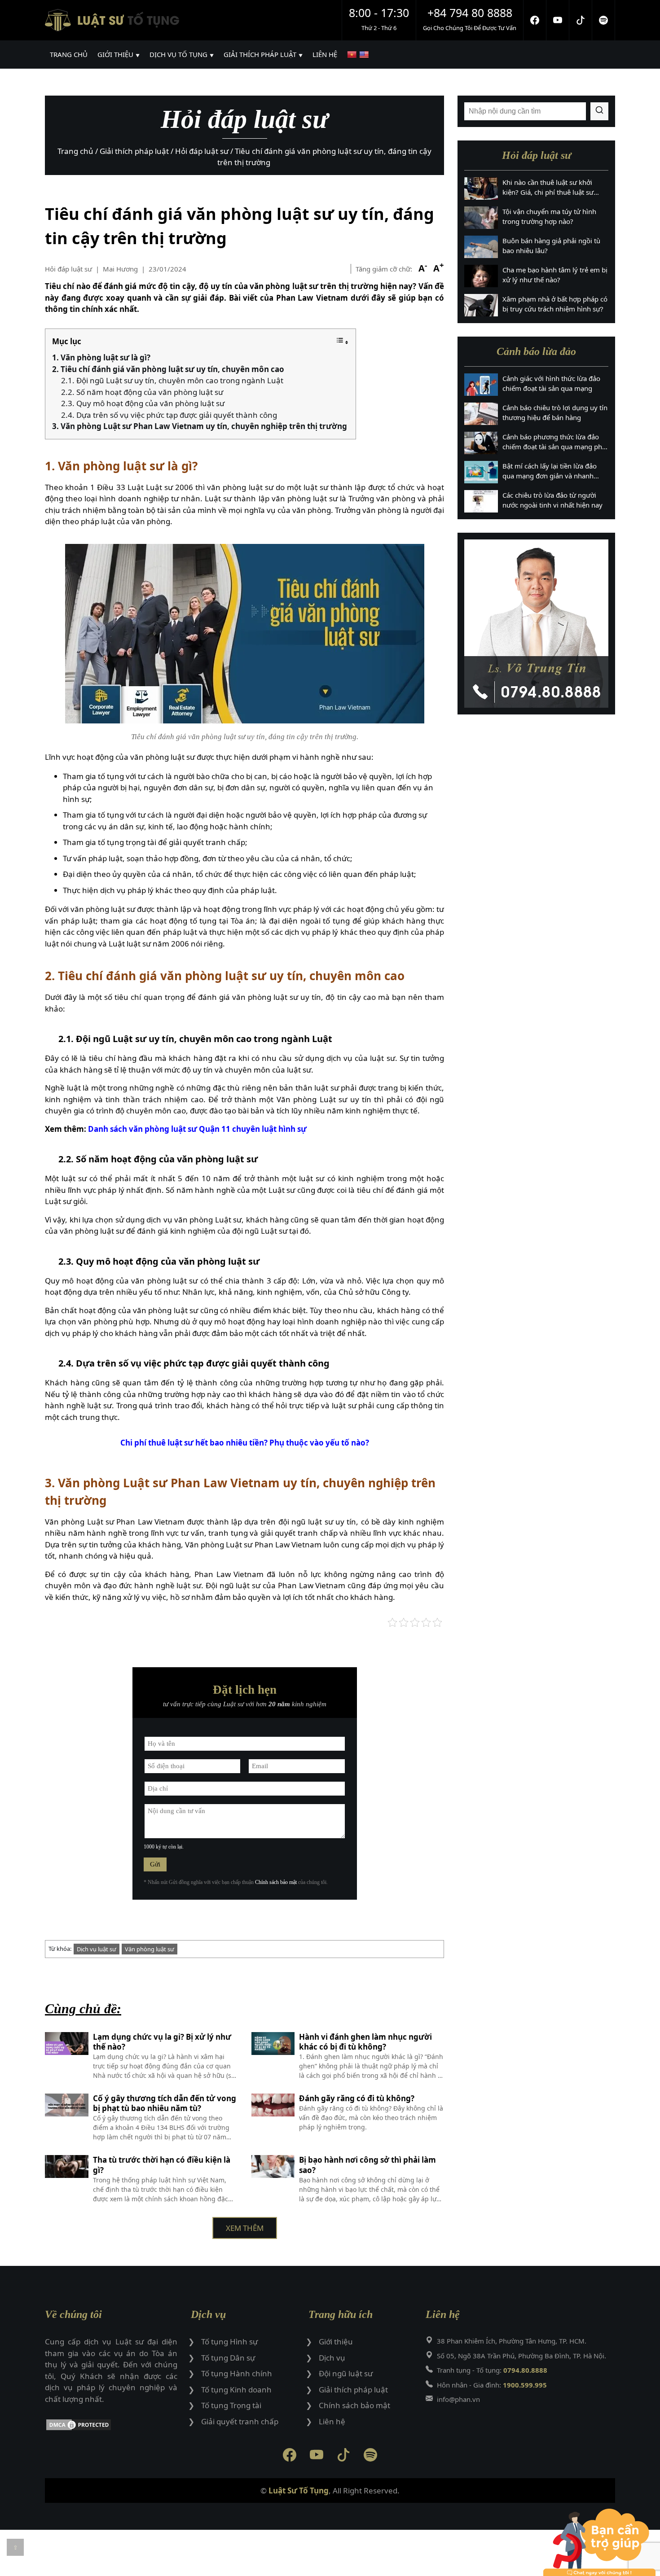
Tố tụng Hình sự (229, 2342)
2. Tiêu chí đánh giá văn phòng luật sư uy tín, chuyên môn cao (168, 369)
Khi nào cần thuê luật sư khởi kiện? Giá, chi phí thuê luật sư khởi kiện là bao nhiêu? (548, 188)
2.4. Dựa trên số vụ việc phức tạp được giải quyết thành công (169, 415)
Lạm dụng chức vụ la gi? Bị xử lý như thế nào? (162, 2042)
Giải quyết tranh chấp (240, 2421)
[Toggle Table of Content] (342, 342)
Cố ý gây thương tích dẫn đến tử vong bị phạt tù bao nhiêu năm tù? (165, 2103)
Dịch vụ (332, 2358)
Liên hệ (332, 2421)
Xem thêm (245, 2228)
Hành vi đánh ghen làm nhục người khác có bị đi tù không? (365, 2042)
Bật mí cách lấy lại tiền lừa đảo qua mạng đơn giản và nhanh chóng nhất (550, 471)
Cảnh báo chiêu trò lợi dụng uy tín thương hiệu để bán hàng (555, 413)
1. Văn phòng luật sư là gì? (102, 357)
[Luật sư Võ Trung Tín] (536, 624)
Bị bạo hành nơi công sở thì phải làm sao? (367, 2165)
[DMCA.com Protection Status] (111, 2426)
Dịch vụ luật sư (97, 1949)
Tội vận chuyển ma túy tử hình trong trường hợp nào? (549, 217)
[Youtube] (558, 20)
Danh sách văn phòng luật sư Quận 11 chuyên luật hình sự (197, 1129)
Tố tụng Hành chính (237, 2373)
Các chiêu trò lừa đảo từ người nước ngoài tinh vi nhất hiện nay (552, 500)
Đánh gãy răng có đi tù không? (357, 2098)
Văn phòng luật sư (150, 1949)
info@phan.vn (458, 2399)
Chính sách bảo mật (276, 1882)
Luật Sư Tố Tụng (299, 2491)
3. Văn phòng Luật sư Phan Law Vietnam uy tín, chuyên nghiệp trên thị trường (200, 426)
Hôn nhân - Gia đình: (492, 2385)
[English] (365, 55)
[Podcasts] (604, 20)
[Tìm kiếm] (599, 111)
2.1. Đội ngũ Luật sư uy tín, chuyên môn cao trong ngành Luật (172, 380)
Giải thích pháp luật (353, 2390)
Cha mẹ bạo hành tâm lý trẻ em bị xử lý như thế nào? (555, 275)
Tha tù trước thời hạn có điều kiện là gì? (162, 2165)
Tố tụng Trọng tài (231, 2405)
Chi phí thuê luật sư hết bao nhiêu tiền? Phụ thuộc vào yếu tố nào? (245, 1443)
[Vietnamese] (353, 55)
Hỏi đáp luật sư (68, 269)
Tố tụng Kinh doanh (236, 2390)
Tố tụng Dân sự (228, 2358)
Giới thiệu (336, 2342)
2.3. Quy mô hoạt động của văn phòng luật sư (143, 403)
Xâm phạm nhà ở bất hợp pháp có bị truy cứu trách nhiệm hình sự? (555, 304)
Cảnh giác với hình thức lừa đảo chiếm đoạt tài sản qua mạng (551, 383)
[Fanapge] (535, 20)
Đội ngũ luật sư (346, 2373)
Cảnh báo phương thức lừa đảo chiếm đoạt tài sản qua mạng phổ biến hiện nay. (554, 442)
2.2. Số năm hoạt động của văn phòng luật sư (142, 392)
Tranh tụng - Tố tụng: (492, 2370)
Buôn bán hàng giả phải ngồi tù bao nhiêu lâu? (551, 246)
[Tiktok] (581, 20)
